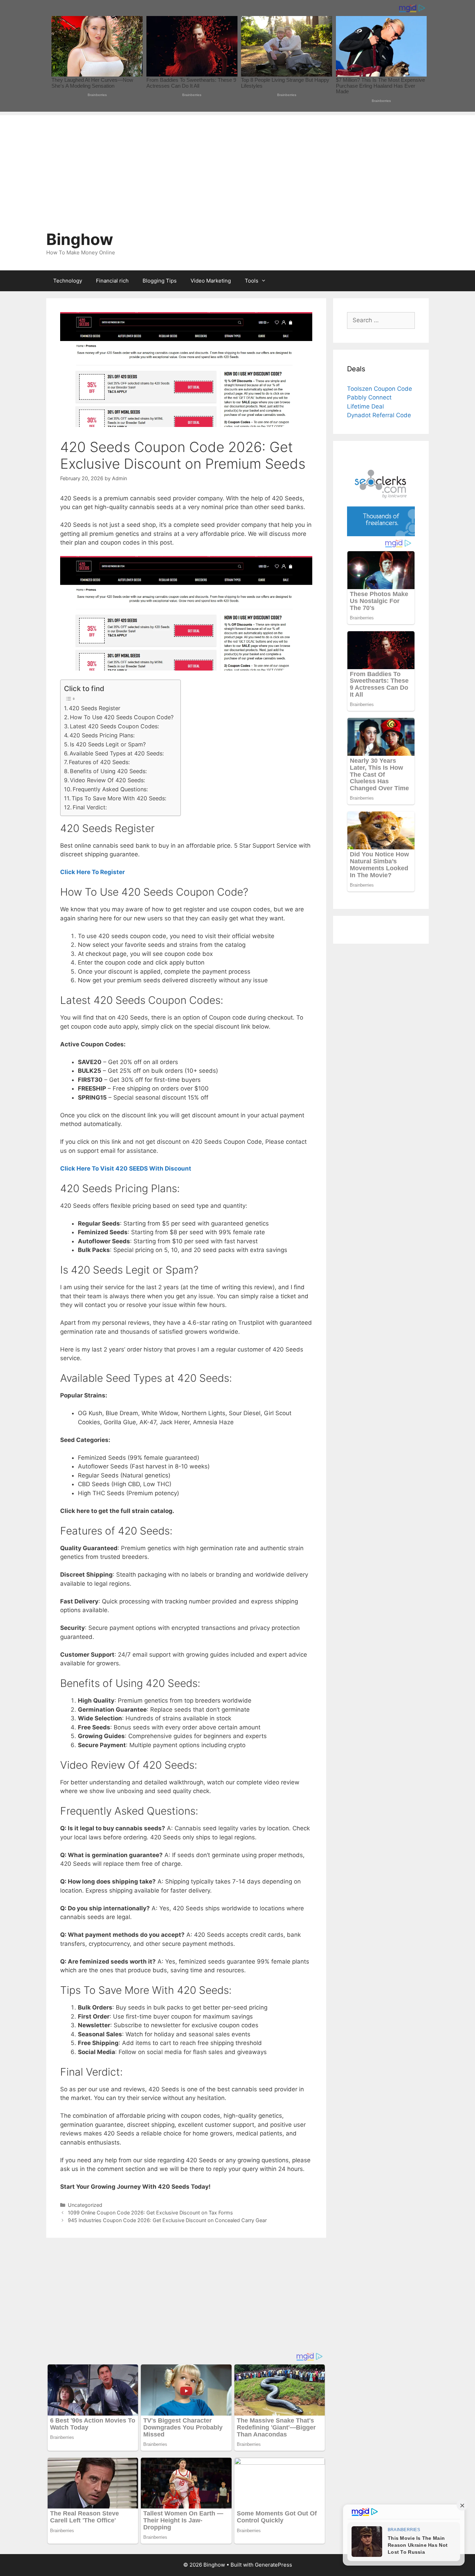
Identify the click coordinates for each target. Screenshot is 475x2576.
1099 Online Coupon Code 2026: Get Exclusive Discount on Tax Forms (150, 2213)
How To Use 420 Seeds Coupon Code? (122, 717)
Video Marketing (211, 281)
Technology (68, 281)
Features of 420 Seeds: (99, 762)
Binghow (80, 239)
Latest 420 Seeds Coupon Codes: (114, 726)
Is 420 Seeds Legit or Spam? (108, 744)
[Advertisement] (237, 164)
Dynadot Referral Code (379, 415)
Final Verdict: (90, 807)
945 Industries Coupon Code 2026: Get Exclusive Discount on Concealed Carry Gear (167, 2220)
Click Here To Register (92, 872)
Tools (252, 281)
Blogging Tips (160, 281)
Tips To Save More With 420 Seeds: (119, 798)
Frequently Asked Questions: (110, 789)
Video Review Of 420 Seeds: (107, 780)
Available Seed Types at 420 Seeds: (117, 753)
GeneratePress (273, 2565)
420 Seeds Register (95, 708)
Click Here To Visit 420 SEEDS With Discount (126, 1168)
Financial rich (112, 281)
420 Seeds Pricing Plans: (102, 735)
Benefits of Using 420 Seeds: (108, 771)
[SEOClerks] (381, 534)
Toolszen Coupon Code (380, 389)
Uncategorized (85, 2205)
